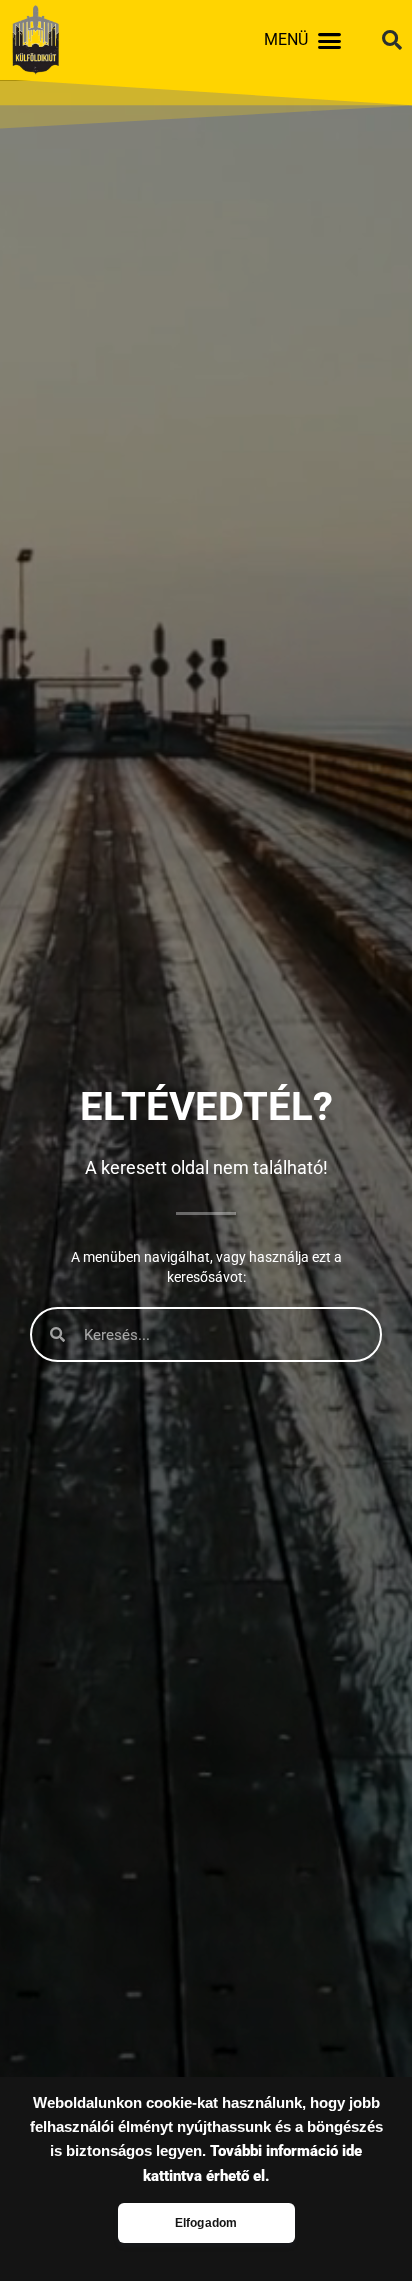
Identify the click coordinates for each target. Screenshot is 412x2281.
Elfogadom (206, 2223)
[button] (330, 40)
